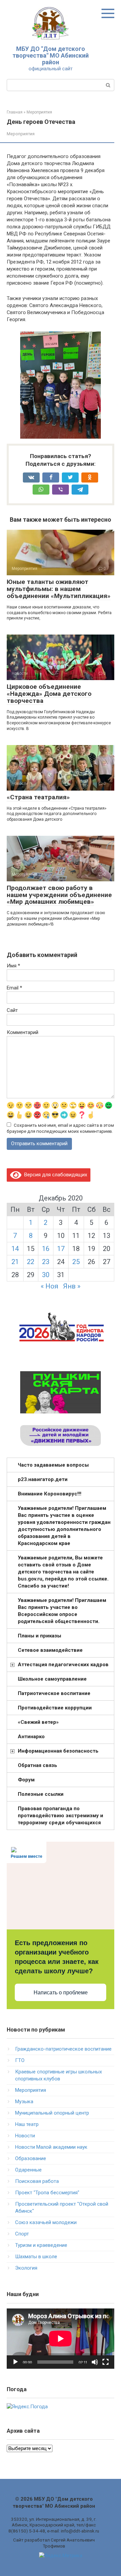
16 (46, 1249)
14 (15, 1249)
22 (31, 1262)
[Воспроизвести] (15, 2362)
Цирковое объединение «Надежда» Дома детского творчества (49, 694)
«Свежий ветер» (38, 1722)
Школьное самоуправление (52, 1679)
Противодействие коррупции (55, 1708)
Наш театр (27, 2124)
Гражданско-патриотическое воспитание (63, 2049)
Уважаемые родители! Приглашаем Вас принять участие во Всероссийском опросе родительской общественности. (62, 1611)
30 (46, 1275)
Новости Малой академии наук (51, 2147)
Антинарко (31, 1737)
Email (14, 988)
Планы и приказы (39, 1636)
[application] (61, 2339)
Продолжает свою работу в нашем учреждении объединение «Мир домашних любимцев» (59, 895)
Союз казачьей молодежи (46, 2222)
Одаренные (28, 2170)
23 (46, 1262)
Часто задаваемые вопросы (53, 1465)
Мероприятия (21, 134)
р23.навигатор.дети (43, 1479)
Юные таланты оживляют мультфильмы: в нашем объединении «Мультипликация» (59, 589)
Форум (26, 1780)
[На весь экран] (106, 2362)
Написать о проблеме (61, 1993)
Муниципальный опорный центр (52, 2113)
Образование (31, 2158)
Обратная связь (37, 1765)
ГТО (20, 2060)
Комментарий (23, 1032)
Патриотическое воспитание (54, 1693)
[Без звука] (95, 2362)
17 (61, 1249)
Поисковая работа (37, 2181)
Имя (13, 966)
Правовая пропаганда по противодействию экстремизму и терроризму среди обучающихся (61, 1816)
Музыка (24, 2102)
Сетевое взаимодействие (50, 1650)
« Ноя (49, 1286)
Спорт (22, 2234)
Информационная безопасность (58, 1751)
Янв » (72, 1286)
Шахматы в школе (36, 2257)
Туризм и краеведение (41, 2245)
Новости (25, 2136)
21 (15, 1262)
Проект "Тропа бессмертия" (47, 2193)
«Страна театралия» (38, 797)
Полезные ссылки (41, 1794)
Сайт (12, 1010)
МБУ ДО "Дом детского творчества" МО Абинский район (51, 55)
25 (76, 1262)
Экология (26, 2268)
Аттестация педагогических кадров (63, 1665)
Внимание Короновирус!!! (50, 1494)
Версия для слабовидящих (54, 1175)
